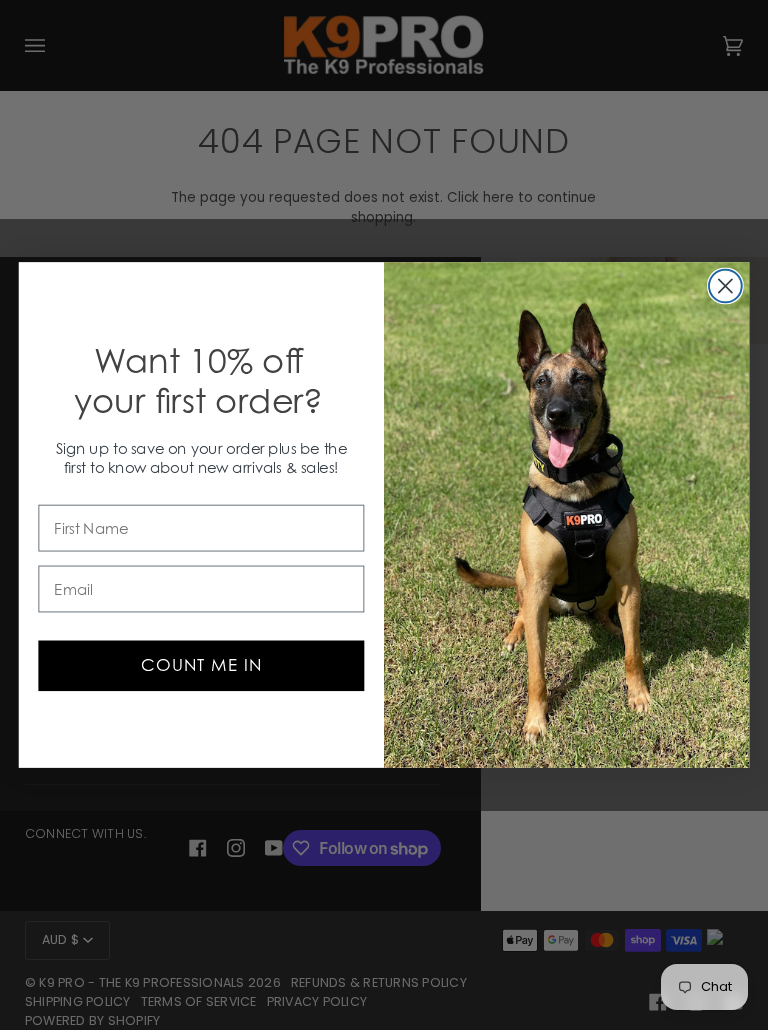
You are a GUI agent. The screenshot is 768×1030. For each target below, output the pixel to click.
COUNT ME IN (201, 665)
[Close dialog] (725, 286)
